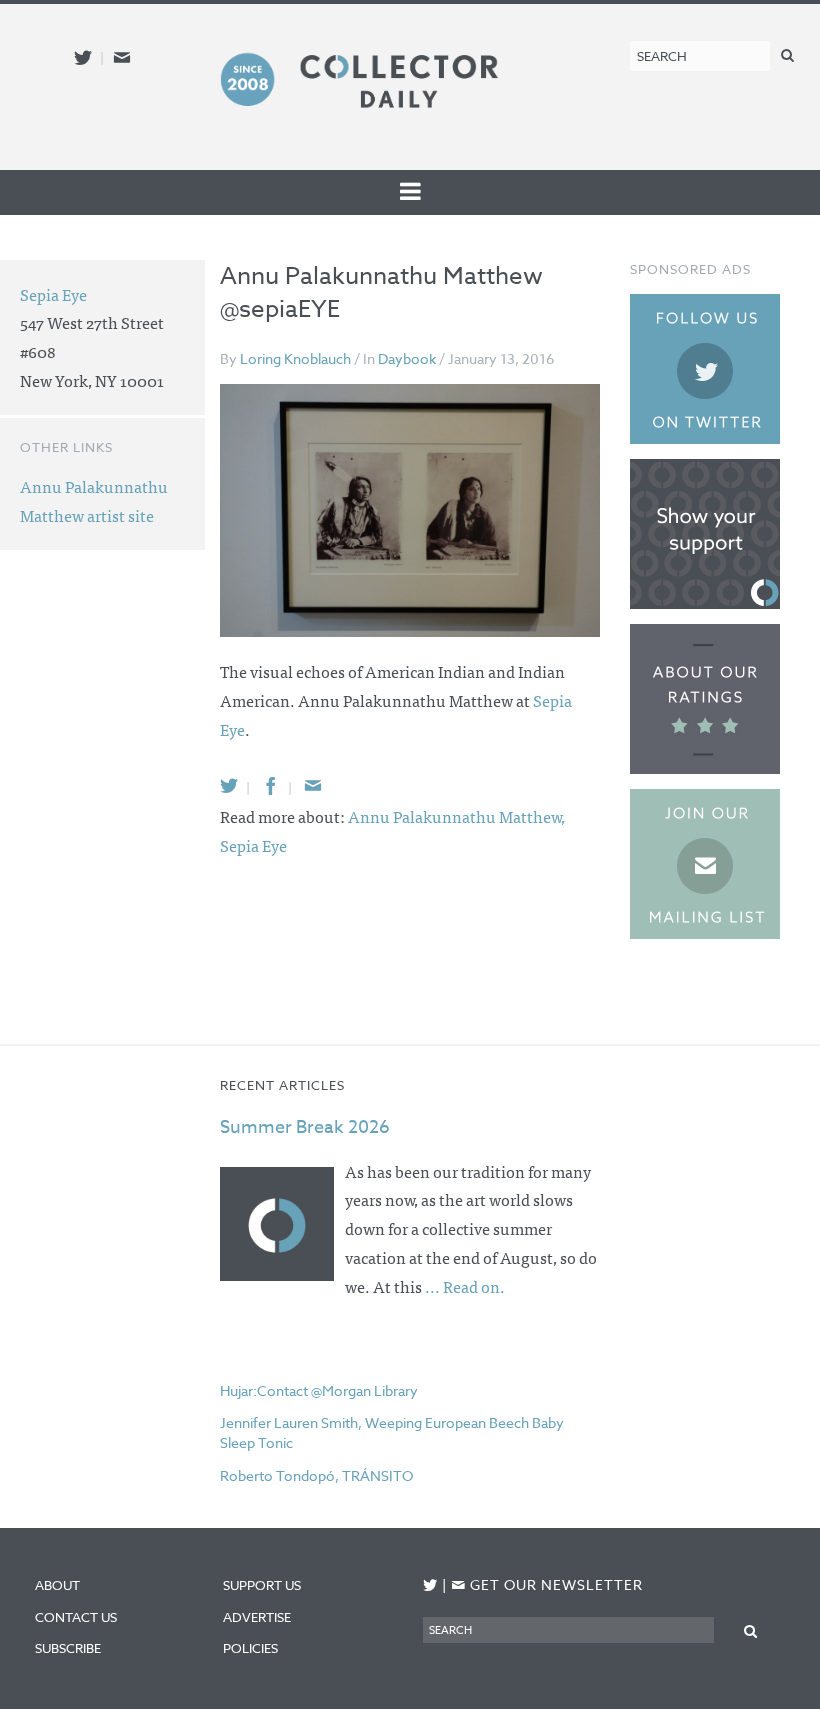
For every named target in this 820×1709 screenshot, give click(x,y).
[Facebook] (271, 785)
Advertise (257, 1617)
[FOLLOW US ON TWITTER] (430, 1585)
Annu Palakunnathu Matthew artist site (94, 500)
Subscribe (68, 1648)
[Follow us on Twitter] (83, 57)
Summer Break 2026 (305, 1127)
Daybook (407, 358)
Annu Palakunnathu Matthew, (456, 816)
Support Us (262, 1585)
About (57, 1585)
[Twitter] (229, 785)
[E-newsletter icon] (122, 57)
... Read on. (465, 1286)
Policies (250, 1648)
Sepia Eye (253, 845)
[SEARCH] (787, 54)
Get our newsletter (547, 1584)
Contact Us (76, 1617)
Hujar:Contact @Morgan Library (319, 1390)
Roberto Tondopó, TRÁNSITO (316, 1475)
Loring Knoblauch (295, 358)
